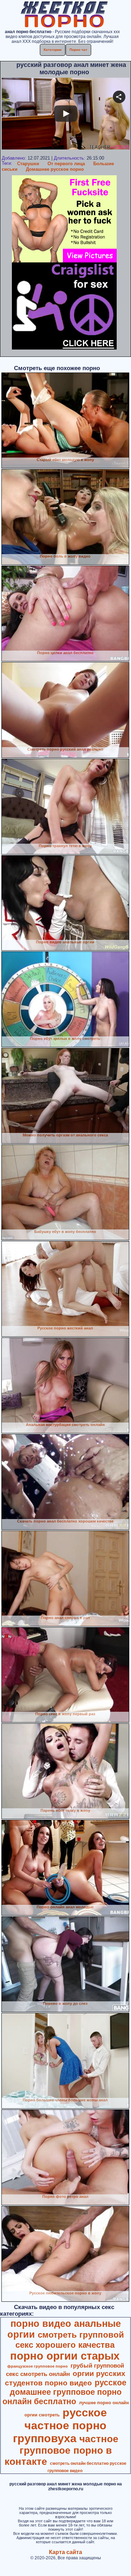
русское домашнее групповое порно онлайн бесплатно (64, 2392)
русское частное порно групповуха (60, 2425)
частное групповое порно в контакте (61, 2450)
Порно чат (78, 50)
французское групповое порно (38, 2366)
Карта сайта (65, 2552)
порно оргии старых (65, 2356)
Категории (53, 50)
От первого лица (66, 164)
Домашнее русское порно (55, 169)
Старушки (28, 164)
